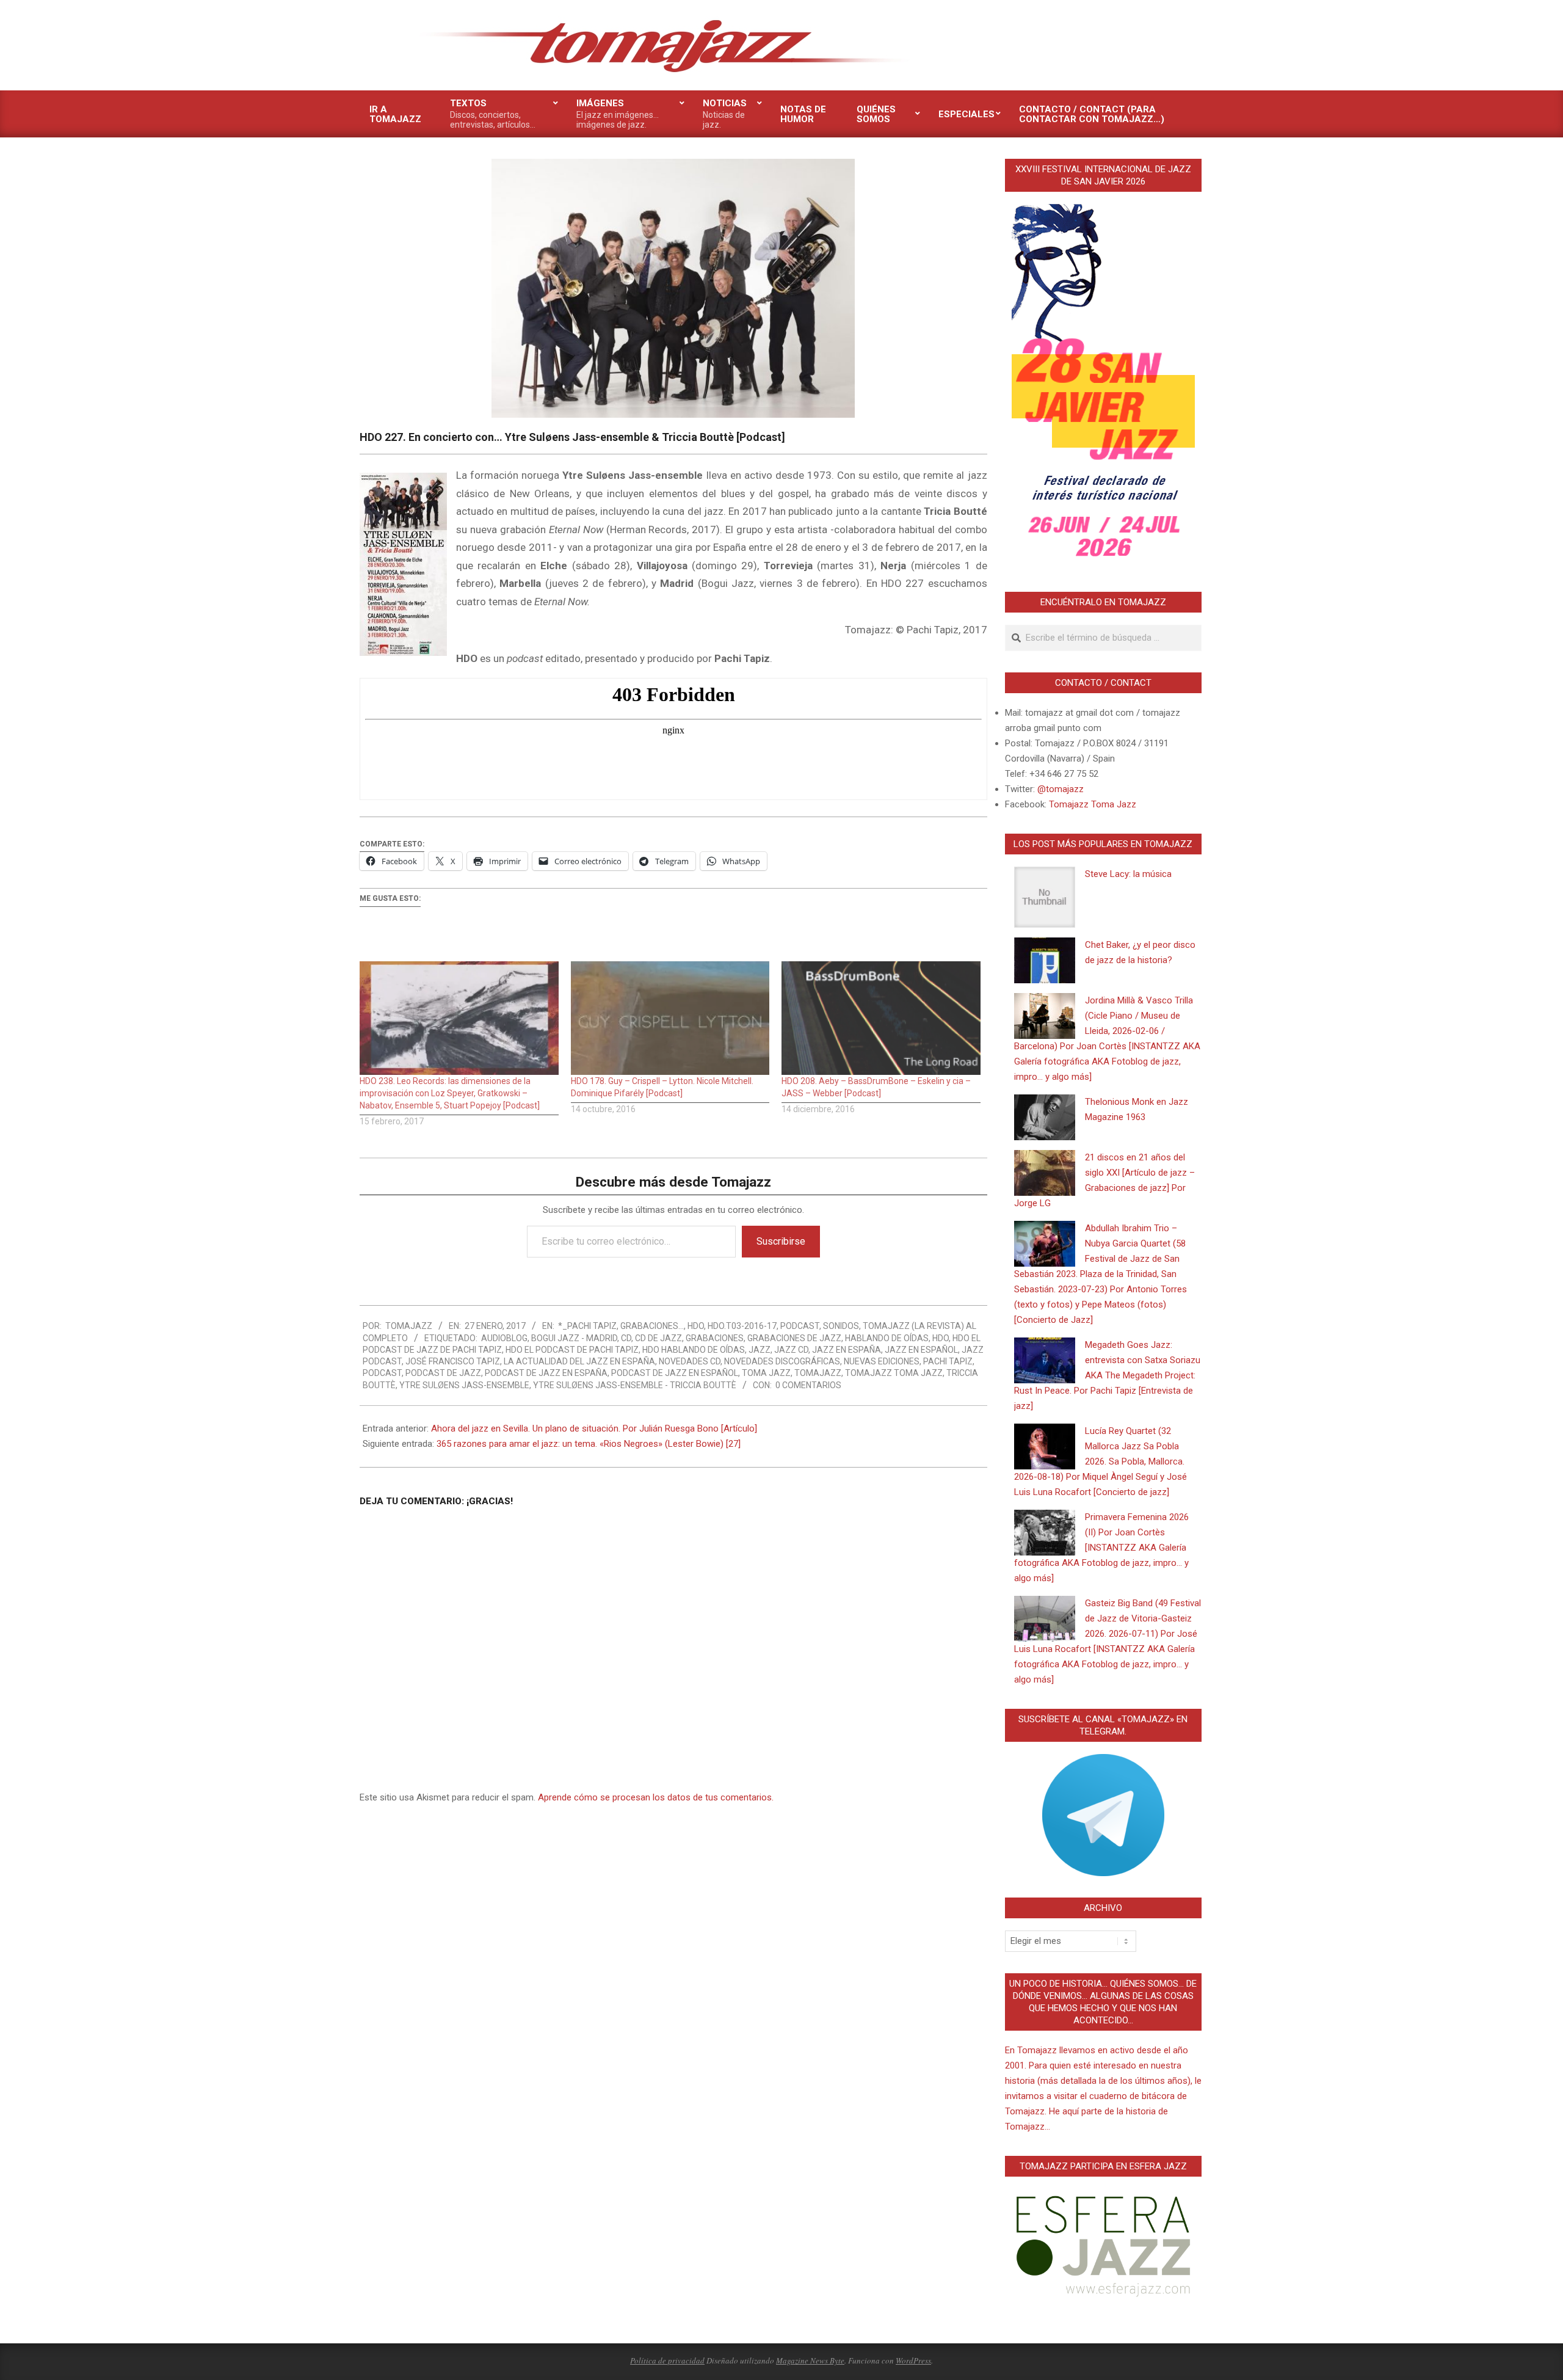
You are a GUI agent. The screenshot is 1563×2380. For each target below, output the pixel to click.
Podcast (800, 1326)
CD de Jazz (658, 1338)
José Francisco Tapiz (453, 1361)
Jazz (760, 1350)
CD (626, 1338)
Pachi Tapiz (948, 1361)
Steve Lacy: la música (1128, 874)
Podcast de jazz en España (546, 1373)
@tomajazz (1061, 789)
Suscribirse (781, 1241)
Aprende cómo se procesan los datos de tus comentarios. (656, 1797)
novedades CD (690, 1361)
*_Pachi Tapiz (587, 1326)
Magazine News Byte (810, 2360)
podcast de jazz (443, 1373)
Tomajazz (818, 1373)
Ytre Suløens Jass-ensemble (464, 1385)
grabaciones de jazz (794, 1338)
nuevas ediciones (882, 1361)
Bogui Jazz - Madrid (574, 1338)
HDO (696, 1326)
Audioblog (504, 1338)
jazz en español (921, 1350)
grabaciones (715, 1338)
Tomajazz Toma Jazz (894, 1373)
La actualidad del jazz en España (579, 1361)
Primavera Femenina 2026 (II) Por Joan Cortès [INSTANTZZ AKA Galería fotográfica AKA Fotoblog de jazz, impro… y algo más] (1101, 1548)
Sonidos (841, 1326)
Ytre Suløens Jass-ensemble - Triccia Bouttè (635, 1385)
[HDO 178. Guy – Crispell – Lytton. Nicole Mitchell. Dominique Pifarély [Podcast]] (670, 1018)
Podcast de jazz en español (675, 1373)
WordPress (913, 2360)
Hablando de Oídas (887, 1338)
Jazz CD (791, 1350)
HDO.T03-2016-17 (742, 1326)
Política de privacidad (667, 2360)
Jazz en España (847, 1350)
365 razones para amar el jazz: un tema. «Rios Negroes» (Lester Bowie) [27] (589, 1444)
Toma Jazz (766, 1373)
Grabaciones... (652, 1326)
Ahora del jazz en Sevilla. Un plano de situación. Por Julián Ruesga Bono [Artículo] (594, 1428)
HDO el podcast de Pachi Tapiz (572, 1350)
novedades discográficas (782, 1361)
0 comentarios (808, 1385)
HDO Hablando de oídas (694, 1350)
